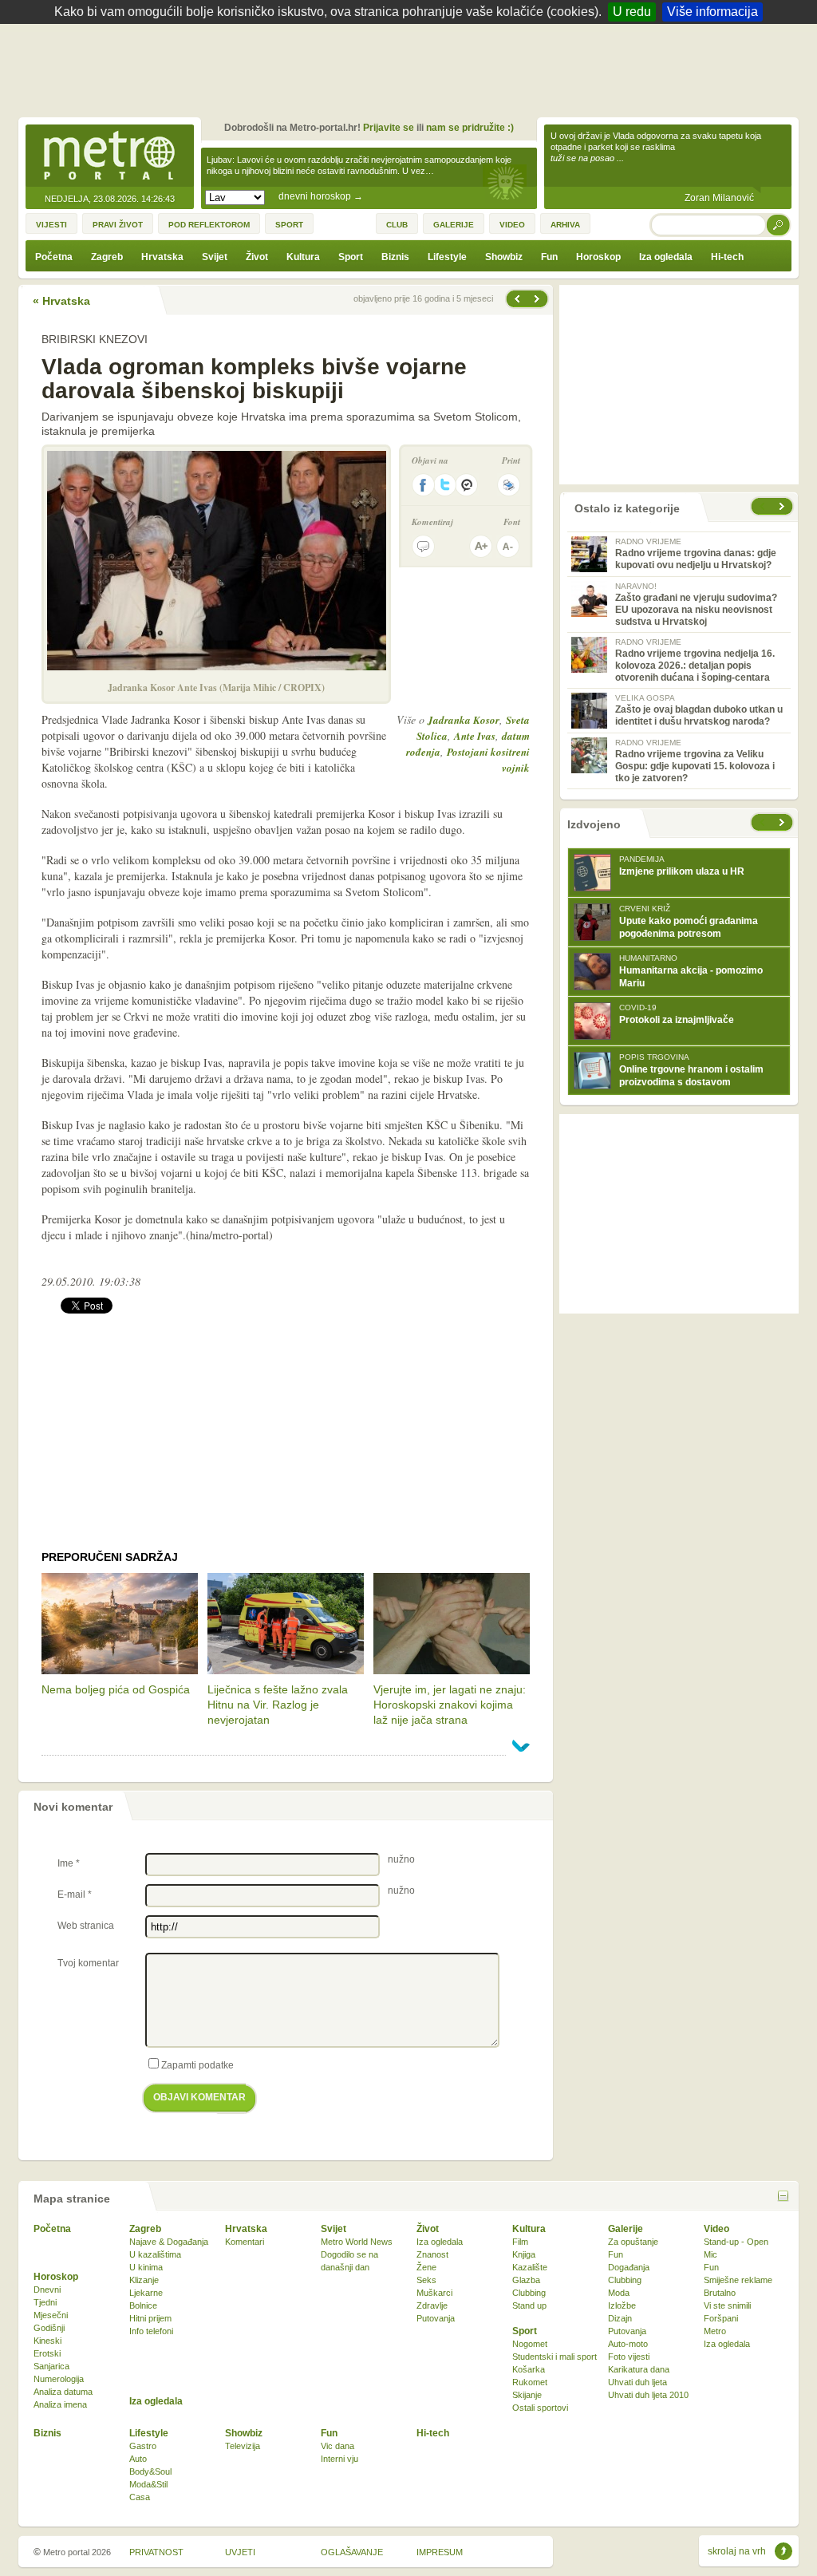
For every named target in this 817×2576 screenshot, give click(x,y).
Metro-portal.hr (109, 156)
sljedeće (783, 822)
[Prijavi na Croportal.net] (468, 485)
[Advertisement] (412, 68)
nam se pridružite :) (470, 128)
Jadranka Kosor (464, 720)
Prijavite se (389, 128)
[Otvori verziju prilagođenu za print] (509, 485)
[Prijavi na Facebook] (423, 485)
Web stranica (86, 1926)
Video (716, 2229)
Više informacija (712, 12)
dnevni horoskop (321, 196)
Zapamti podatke (197, 2065)
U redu (632, 12)
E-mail (75, 1894)
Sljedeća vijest (516, 299)
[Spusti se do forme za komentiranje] (423, 546)
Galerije (626, 2229)
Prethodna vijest (539, 299)
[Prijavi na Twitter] (445, 485)
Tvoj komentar (88, 1963)
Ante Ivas (475, 736)
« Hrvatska (61, 301)
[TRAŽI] (779, 225)
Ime (69, 1863)
